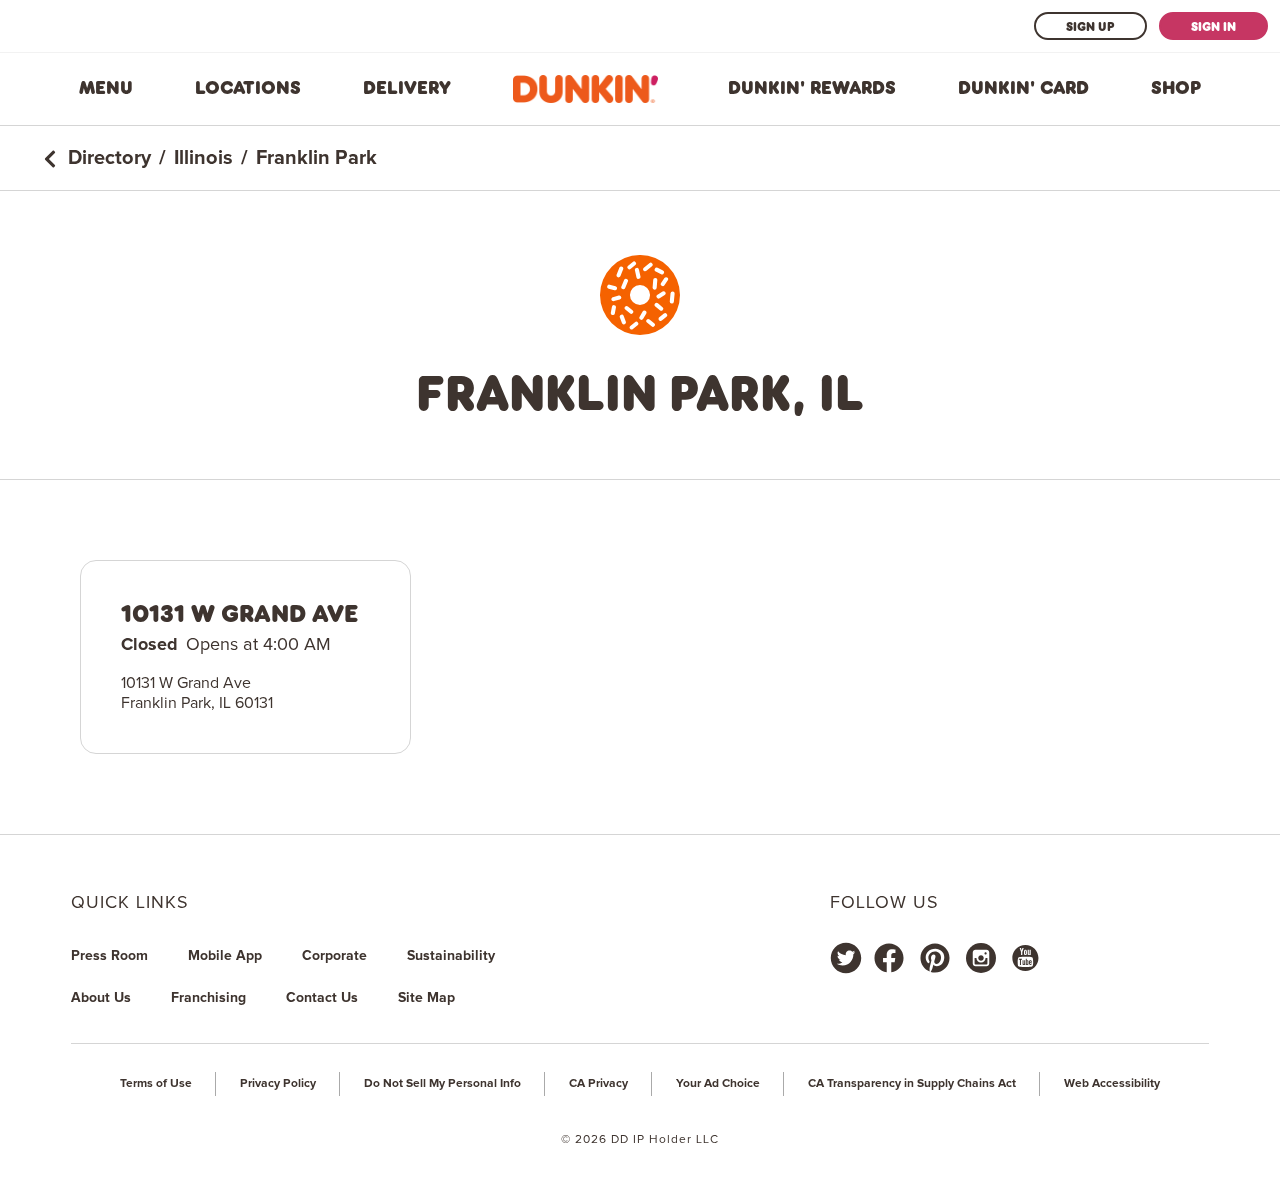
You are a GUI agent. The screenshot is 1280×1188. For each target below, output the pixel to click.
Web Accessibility (1112, 1084)
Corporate (334, 956)
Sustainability (451, 956)
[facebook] (889, 958)
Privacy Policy (278, 1084)
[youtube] (1024, 958)
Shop (1176, 88)
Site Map (426, 998)
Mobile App (225, 956)
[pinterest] (935, 958)
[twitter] (846, 958)
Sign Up (1090, 26)
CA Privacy (598, 1084)
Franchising (208, 998)
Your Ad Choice (718, 1084)
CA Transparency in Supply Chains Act (912, 1084)
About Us (101, 998)
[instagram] (981, 958)
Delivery (407, 88)
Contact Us (322, 998)
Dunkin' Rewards (812, 88)
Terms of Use (156, 1084)
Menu (106, 88)
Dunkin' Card (1023, 88)
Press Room (109, 956)
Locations (248, 88)
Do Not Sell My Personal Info (442, 1084)
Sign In (1213, 26)
